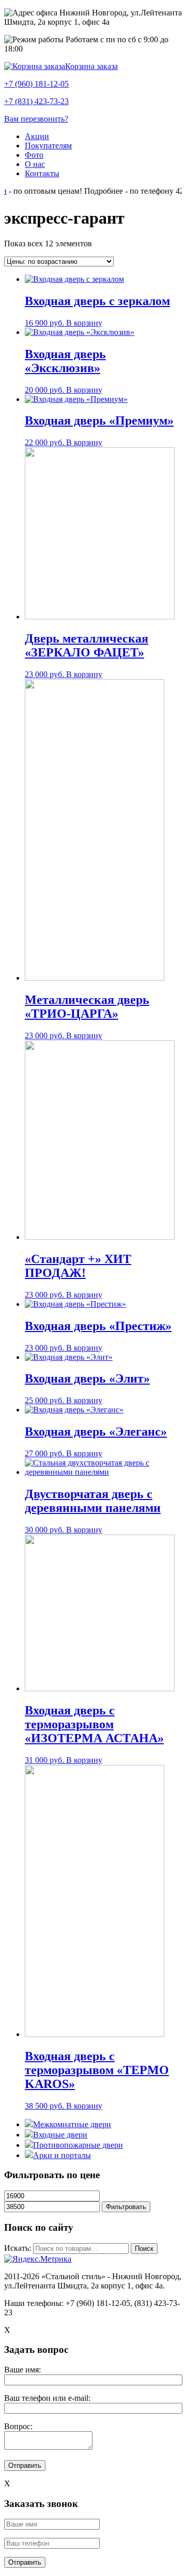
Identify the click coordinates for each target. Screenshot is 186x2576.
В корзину (84, 323)
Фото (34, 155)
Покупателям (48, 146)
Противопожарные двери (78, 2145)
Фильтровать (126, 2207)
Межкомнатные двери (72, 2124)
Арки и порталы (62, 2155)
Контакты (42, 173)
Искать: (18, 2248)
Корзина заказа (91, 66)
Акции (37, 136)
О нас (35, 164)
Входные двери (60, 2135)
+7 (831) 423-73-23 (36, 101)
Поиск (144, 2249)
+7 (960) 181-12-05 (36, 84)
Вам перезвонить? (36, 119)
